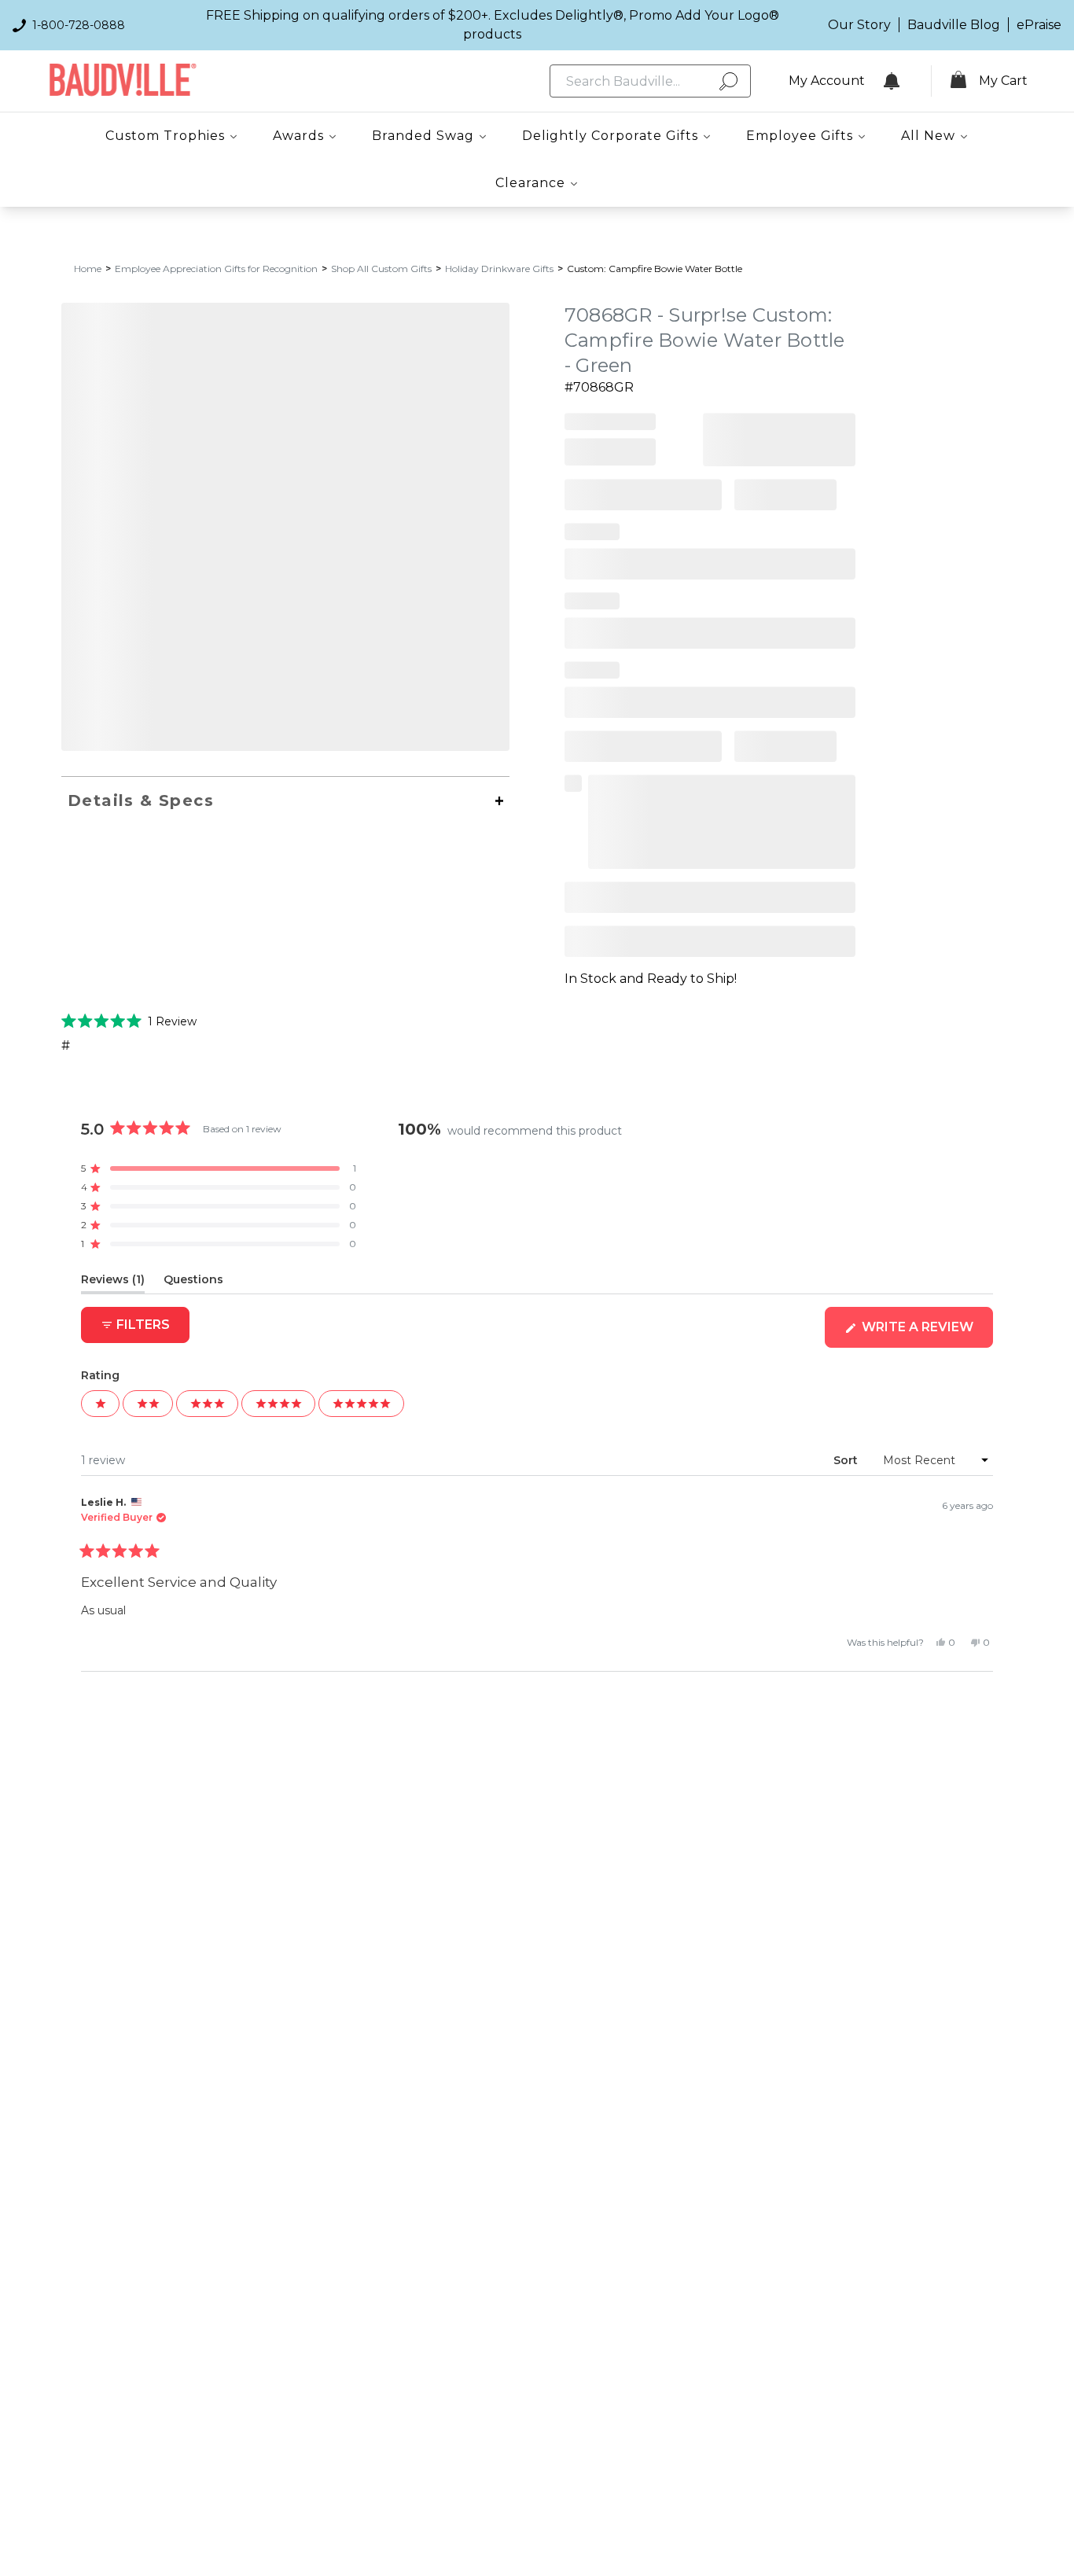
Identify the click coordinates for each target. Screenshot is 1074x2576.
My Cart (1003, 81)
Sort (847, 1460)
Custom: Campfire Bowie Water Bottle (655, 269)
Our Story (859, 25)
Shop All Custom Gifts (381, 269)
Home (88, 269)
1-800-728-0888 (79, 25)
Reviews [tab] (113, 1282)
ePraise (1039, 25)
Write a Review (926, 1333)
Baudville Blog (954, 25)
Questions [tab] (193, 1282)
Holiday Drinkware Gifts (499, 269)
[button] (129, 1021)
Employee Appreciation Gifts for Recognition (216, 269)
